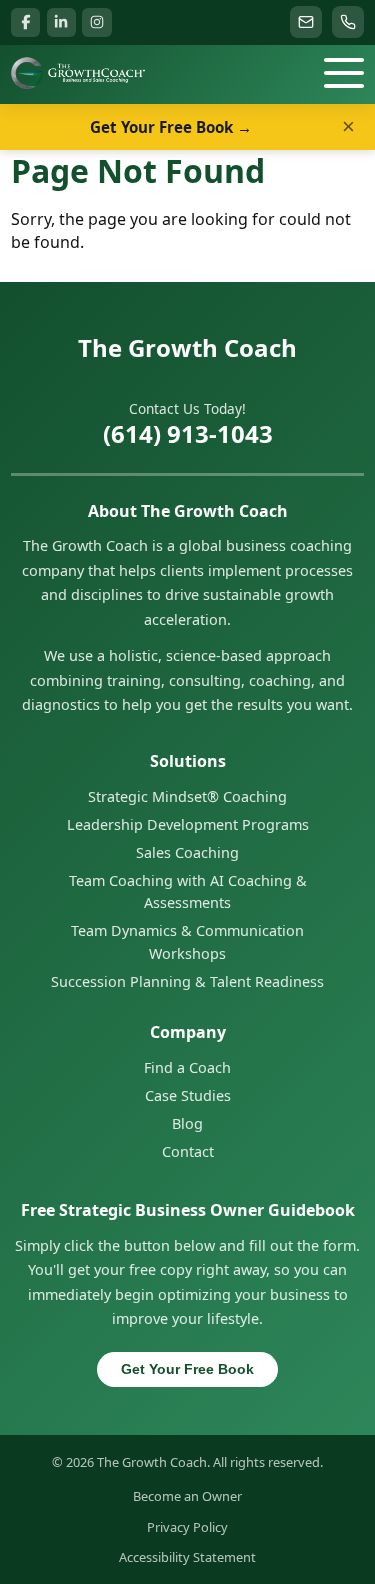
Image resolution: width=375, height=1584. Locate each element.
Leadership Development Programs (188, 824)
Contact (188, 1151)
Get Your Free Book (187, 1369)
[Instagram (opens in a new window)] (96, 22)
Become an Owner (187, 1496)
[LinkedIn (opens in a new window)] (61, 22)
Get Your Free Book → (171, 127)
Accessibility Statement (187, 1557)
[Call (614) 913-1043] (348, 22)
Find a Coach (187, 1067)
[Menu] (344, 73)
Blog (187, 1123)
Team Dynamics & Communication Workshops (187, 941)
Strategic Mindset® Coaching (187, 796)
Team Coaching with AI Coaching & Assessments (188, 891)
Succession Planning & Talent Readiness (187, 981)
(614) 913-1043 (188, 433)
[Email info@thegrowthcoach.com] (306, 22)
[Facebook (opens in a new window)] (25, 22)
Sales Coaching (187, 852)
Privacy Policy (187, 1527)
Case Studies (188, 1095)
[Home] (77, 73)
